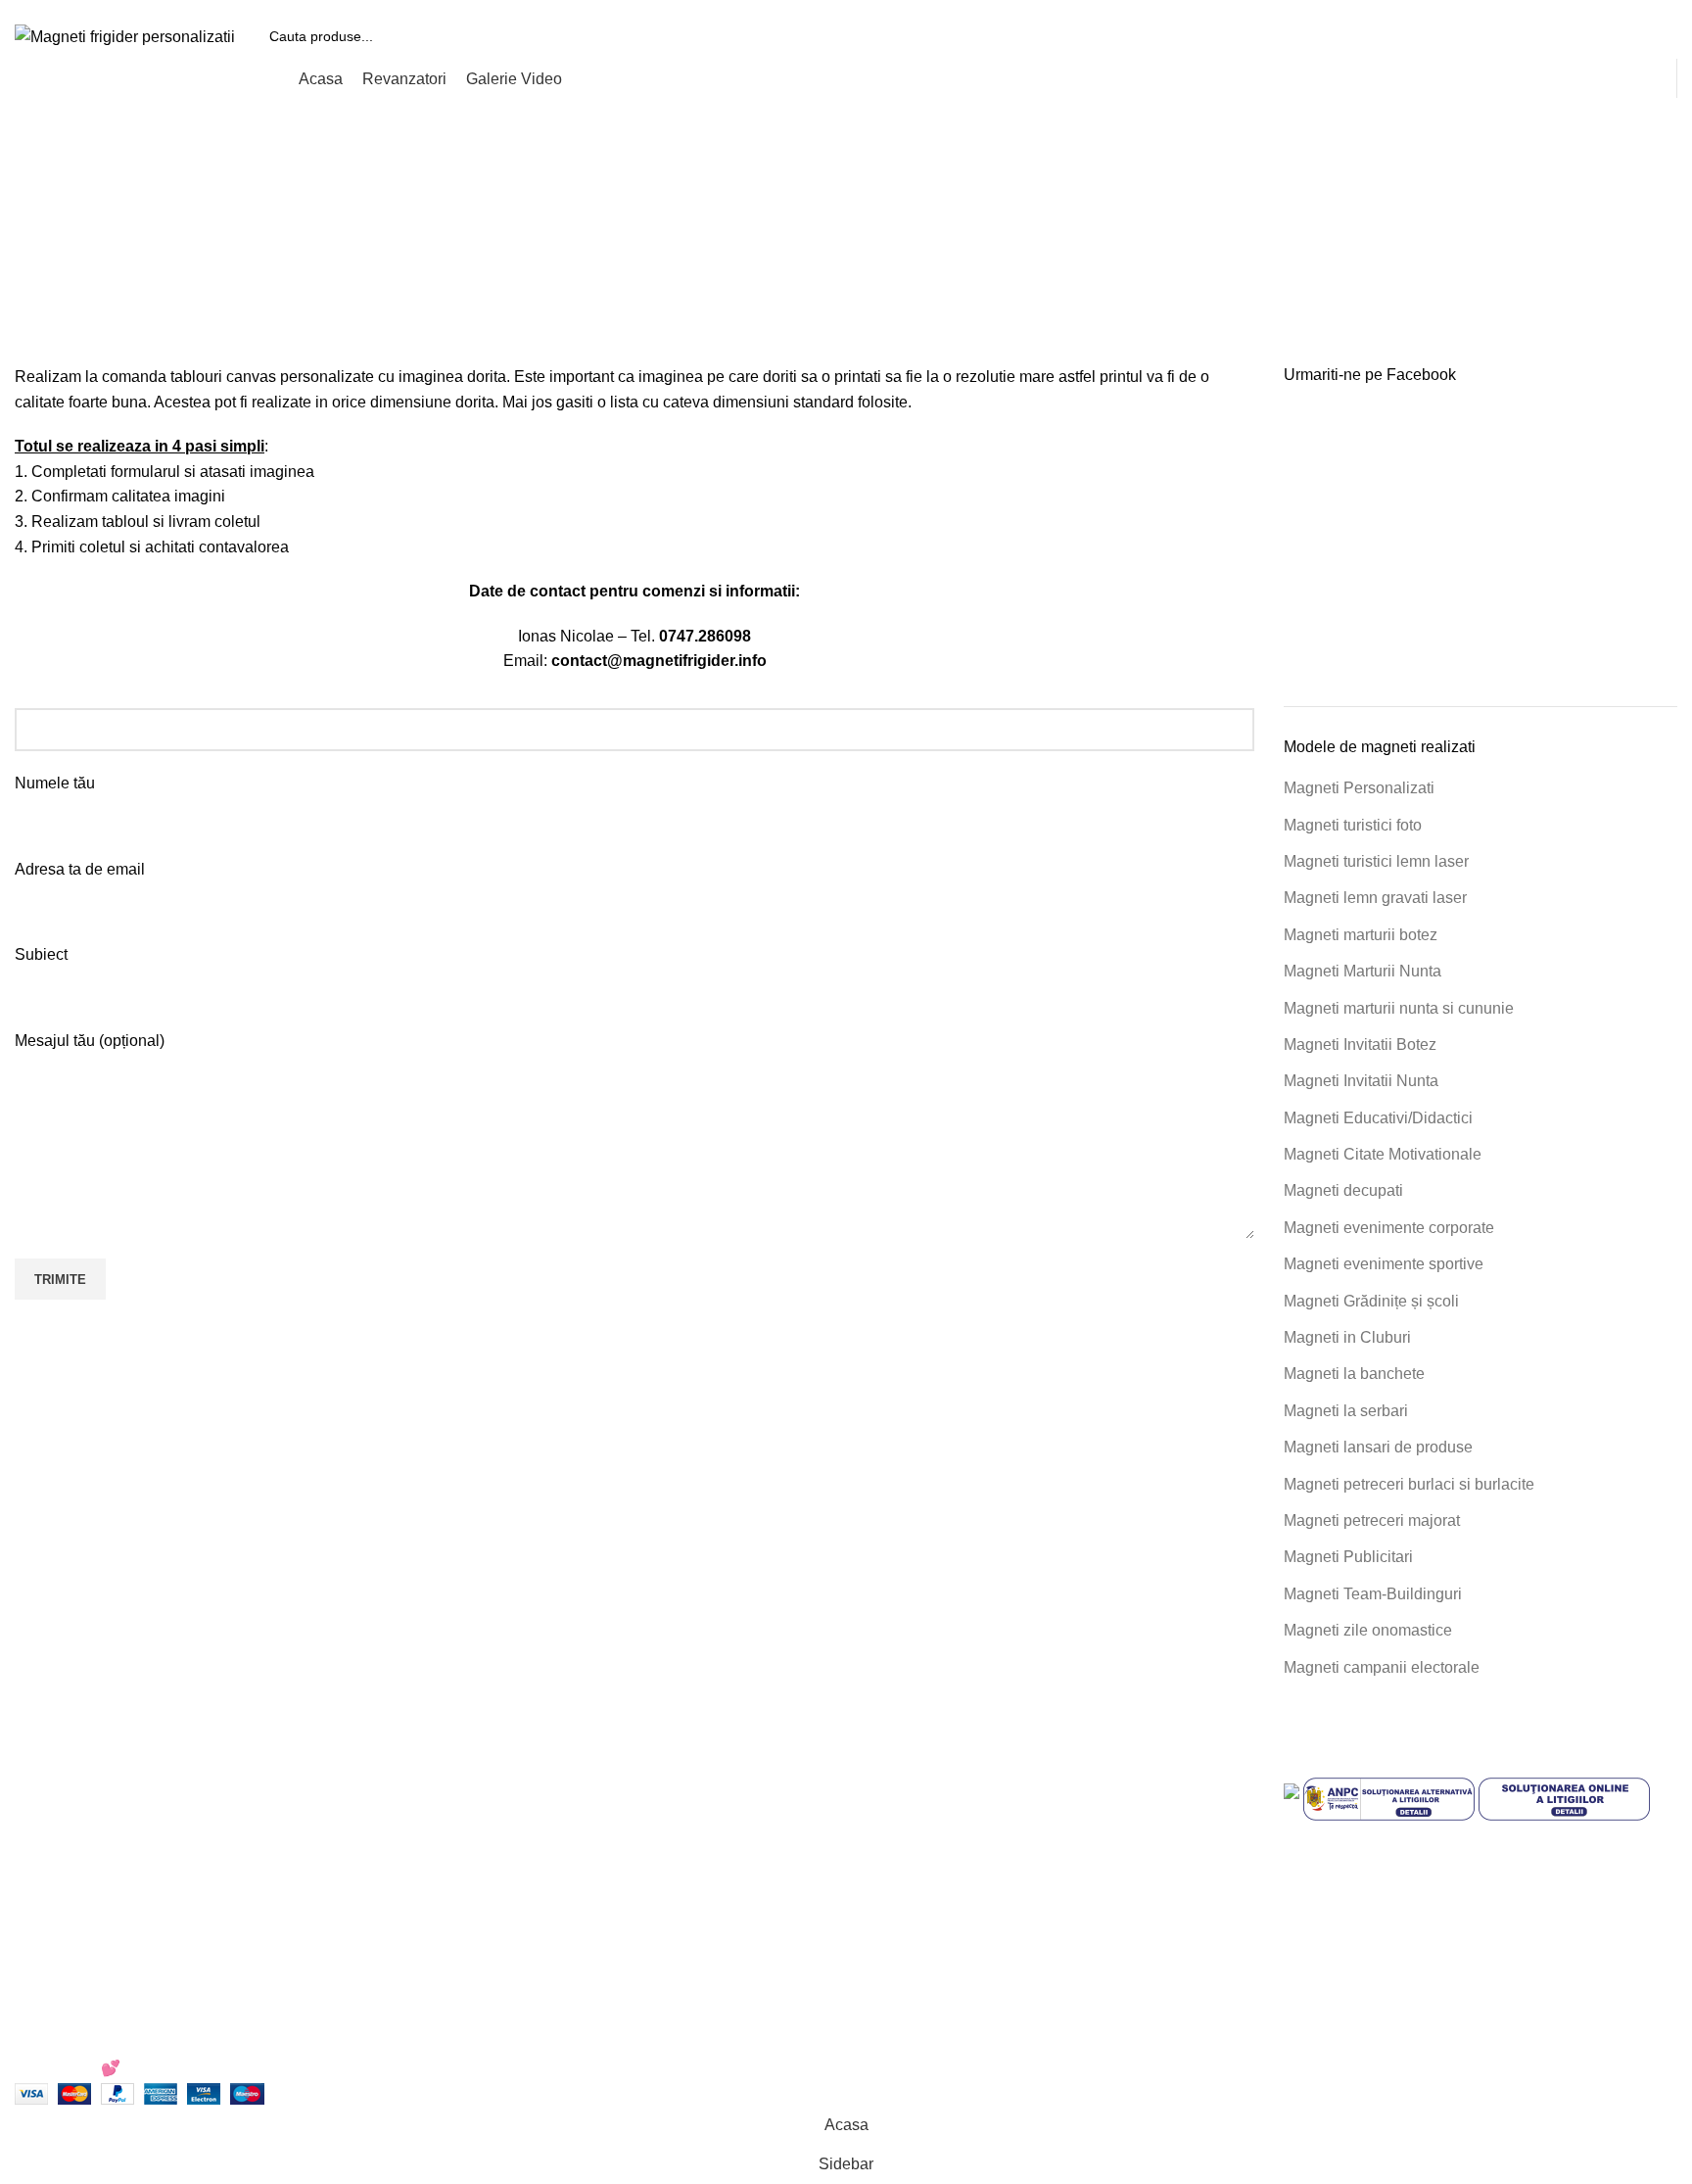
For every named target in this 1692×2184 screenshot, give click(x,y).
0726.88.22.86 (168, 7)
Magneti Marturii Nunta (1363, 971)
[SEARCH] (1655, 36)
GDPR (884, 1916)
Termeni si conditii (923, 1769)
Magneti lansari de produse (1378, 1447)
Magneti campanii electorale (1382, 1667)
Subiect (41, 954)
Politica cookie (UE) (930, 1843)
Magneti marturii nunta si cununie (1399, 1008)
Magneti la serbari (1346, 1411)
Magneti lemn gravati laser (1375, 898)
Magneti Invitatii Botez (1360, 1045)
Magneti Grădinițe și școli (1371, 1301)
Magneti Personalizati (1359, 788)
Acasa (739, 255)
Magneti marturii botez (1361, 935)
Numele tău (55, 783)
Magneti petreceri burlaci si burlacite (1409, 1484)
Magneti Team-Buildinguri (1373, 1594)
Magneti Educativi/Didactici (1378, 1118)
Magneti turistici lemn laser (1376, 861)
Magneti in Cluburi (1347, 1337)
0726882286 (512, 1769)
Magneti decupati (1343, 1190)
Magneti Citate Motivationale (1383, 1154)
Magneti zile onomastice (1368, 1630)
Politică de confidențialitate (954, 1806)
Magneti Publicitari (1348, 1557)
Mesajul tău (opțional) (90, 1041)
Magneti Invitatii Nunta (1361, 1081)
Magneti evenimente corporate (1389, 1228)
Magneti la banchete (1354, 1374)
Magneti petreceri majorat (1372, 1520)
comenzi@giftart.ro (558, 1852)
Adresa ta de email (80, 869)
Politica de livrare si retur (946, 1879)
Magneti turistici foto (1353, 825)
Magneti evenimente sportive (1384, 1264)
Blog (877, 1952)
